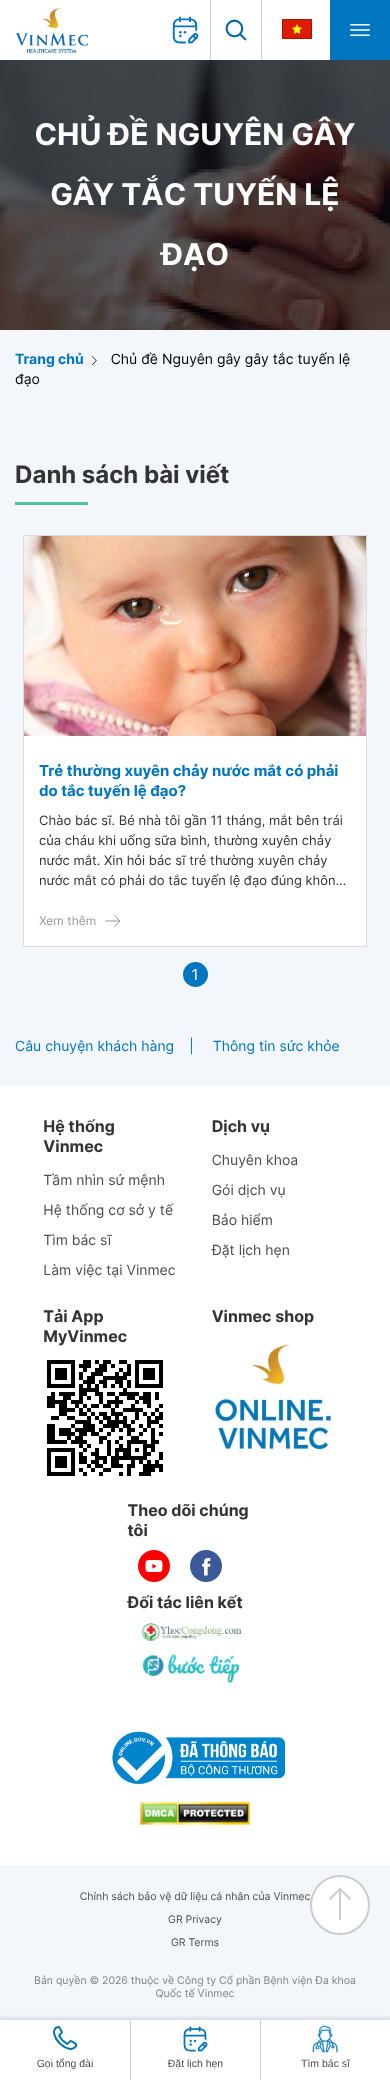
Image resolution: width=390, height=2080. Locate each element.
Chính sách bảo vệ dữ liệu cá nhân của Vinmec (195, 1896)
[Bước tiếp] (193, 1668)
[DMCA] (195, 1813)
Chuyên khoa (255, 1160)
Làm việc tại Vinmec (109, 1270)
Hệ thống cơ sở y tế (108, 1210)
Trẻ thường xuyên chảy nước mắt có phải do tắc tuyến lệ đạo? (188, 780)
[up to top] (340, 1905)
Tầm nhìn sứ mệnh (104, 1180)
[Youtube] (154, 1566)
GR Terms (195, 1942)
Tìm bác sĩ (77, 1240)
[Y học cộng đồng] (193, 1632)
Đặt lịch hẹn (251, 1250)
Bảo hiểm (242, 1220)
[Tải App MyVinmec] (105, 1418)
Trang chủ (49, 359)
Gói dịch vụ (249, 1190)
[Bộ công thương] (195, 1758)
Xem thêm (67, 920)
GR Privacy (195, 1919)
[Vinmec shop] (274, 1398)
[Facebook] (206, 1566)
